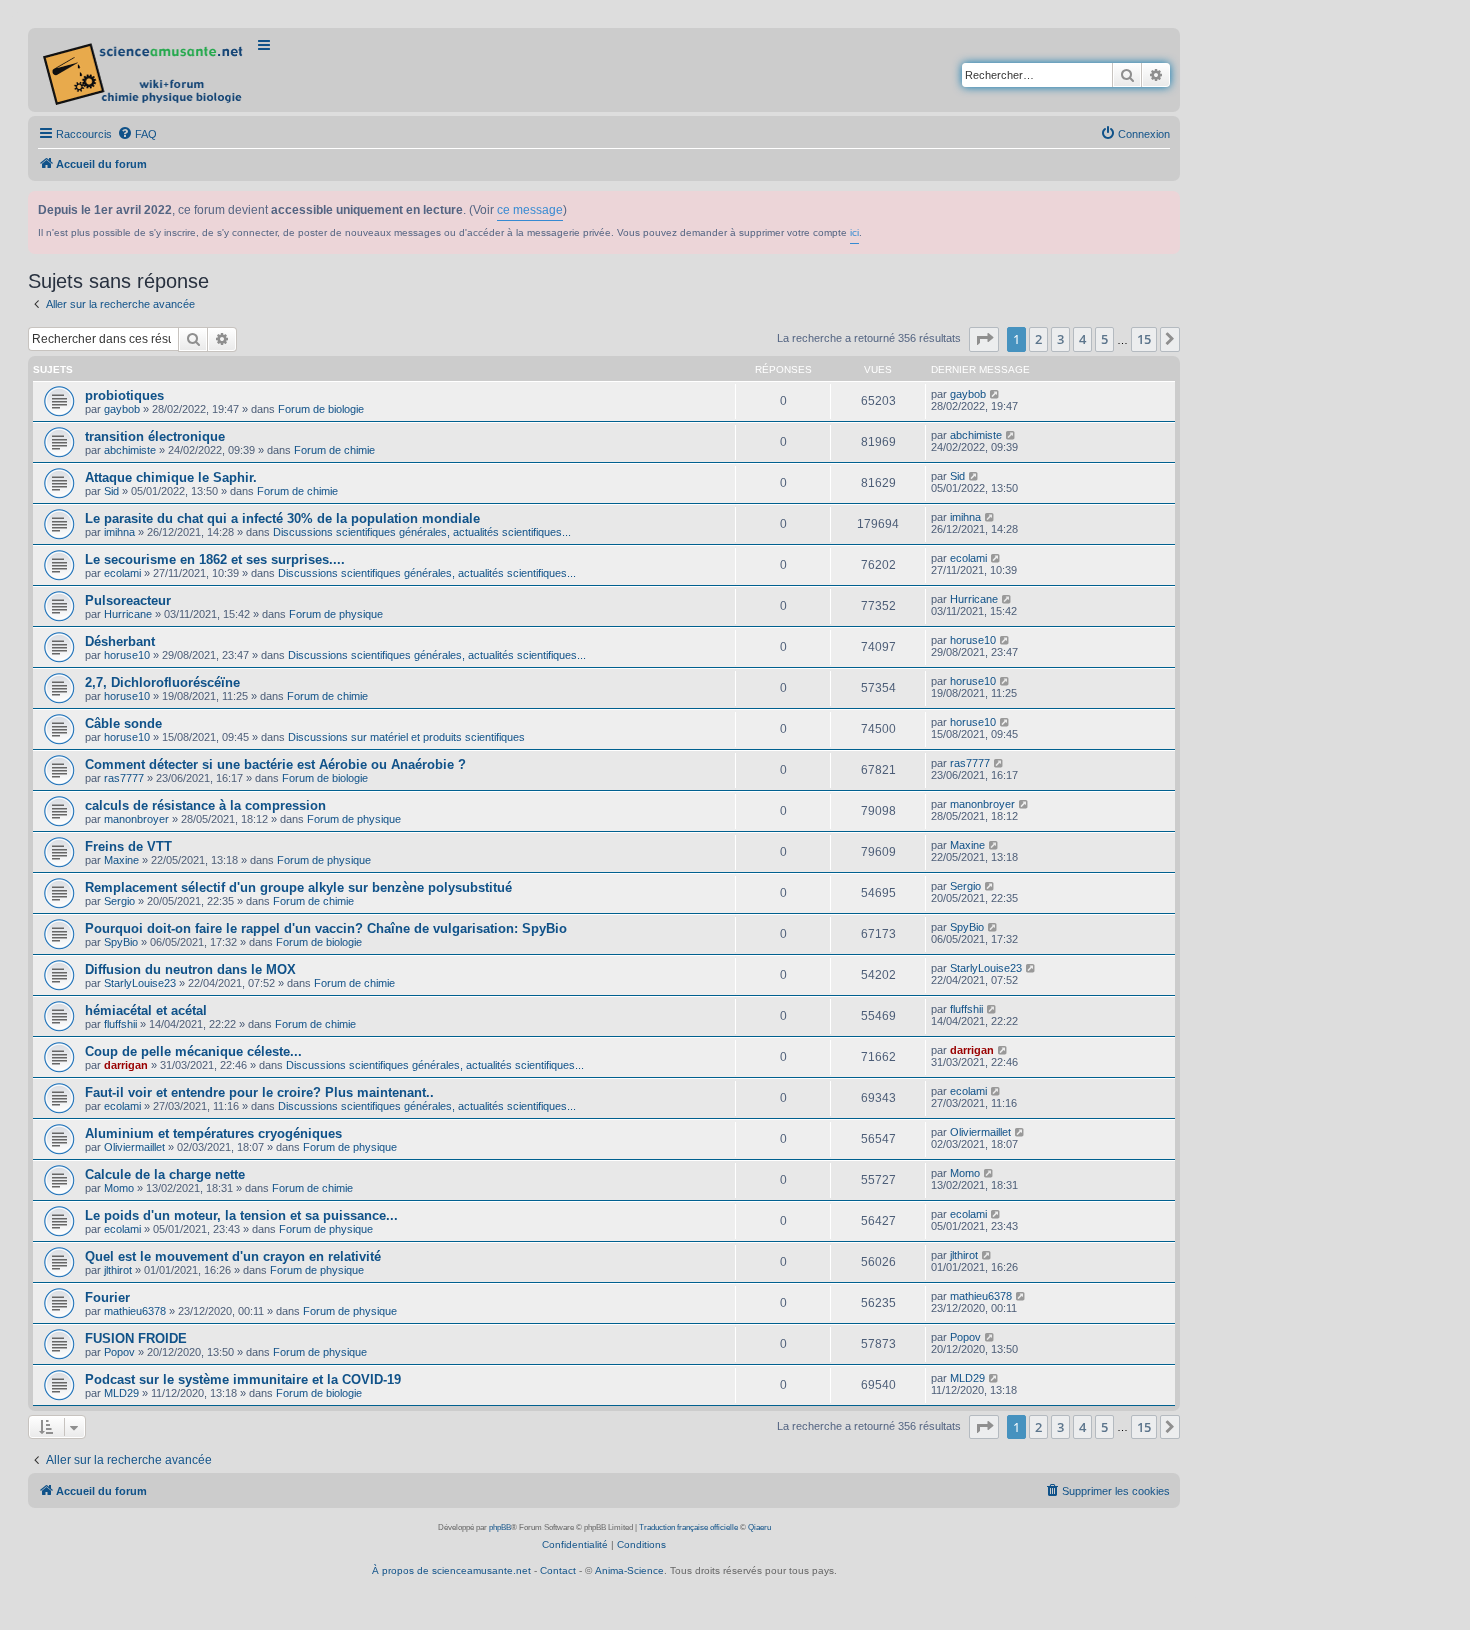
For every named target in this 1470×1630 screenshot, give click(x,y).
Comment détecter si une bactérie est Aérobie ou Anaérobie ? (275, 764)
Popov (119, 1352)
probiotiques (124, 395)
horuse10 (127, 655)
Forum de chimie (334, 450)
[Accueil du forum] (144, 70)
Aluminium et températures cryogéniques (213, 1133)
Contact (558, 1570)
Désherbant (120, 641)
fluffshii (120, 1024)
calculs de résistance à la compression (205, 805)
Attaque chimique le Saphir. (171, 477)
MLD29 (121, 1393)
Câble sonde (123, 723)
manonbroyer (136, 819)
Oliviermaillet (134, 1147)
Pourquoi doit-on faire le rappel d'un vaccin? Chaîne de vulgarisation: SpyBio (326, 928)
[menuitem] (137, 134)
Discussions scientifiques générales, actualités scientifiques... (422, 532)
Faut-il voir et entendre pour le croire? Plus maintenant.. (259, 1092)
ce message (530, 210)
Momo (119, 1188)
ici (854, 232)
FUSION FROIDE (136, 1338)
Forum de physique (336, 614)
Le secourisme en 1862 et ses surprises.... (215, 559)
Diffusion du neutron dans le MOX (190, 969)
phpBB (500, 1527)
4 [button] (1082, 339)
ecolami (122, 573)
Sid (111, 491)
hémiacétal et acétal (146, 1010)
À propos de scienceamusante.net (451, 1570)
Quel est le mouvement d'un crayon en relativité (233, 1256)
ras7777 (124, 778)
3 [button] (1060, 339)
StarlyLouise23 (140, 983)
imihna (119, 532)
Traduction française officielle (688, 1527)
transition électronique (155, 436)
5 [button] (1104, 339)
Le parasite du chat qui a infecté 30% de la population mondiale (282, 518)
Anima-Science (629, 1570)
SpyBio (121, 942)
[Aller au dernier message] (995, 394)
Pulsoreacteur (128, 600)
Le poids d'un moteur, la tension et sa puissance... (241, 1215)
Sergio (119, 901)
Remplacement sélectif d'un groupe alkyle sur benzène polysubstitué (298, 887)
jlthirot (118, 1270)
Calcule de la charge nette (165, 1174)
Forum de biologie (321, 409)
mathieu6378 (135, 1311)
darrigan (126, 1065)
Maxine (121, 860)
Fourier (107, 1297)
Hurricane (128, 614)
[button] (984, 339)
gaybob (122, 409)
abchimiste (130, 450)
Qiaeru (759, 1527)
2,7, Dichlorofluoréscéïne (162, 682)
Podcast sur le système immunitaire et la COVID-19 (243, 1379)
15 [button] (1144, 339)
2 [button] (1038, 339)
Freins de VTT (128, 846)
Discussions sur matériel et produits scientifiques (406, 737)
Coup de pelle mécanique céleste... (193, 1051)
